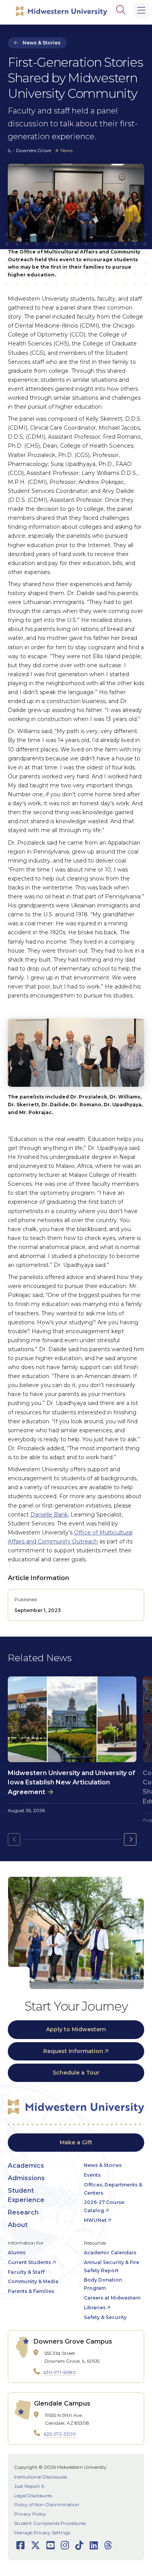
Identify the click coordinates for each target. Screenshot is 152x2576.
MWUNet (95, 2220)
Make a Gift (76, 2142)
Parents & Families (31, 2291)
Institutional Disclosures (41, 2477)
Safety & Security (105, 2317)
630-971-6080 (60, 2372)
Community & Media (33, 2281)
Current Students (29, 2262)
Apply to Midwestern (76, 2029)
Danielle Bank (49, 1515)
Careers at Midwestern (112, 2298)
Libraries (95, 2308)
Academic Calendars (110, 2253)
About (18, 2225)
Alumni (17, 2253)
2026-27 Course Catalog (104, 2206)
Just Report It (29, 2486)
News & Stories (42, 43)
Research (23, 2212)
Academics (26, 2166)
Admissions (26, 2178)
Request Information (73, 2051)
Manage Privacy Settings (42, 2533)
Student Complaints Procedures (50, 2523)
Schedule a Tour (76, 2073)
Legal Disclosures (33, 2495)
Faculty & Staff (26, 2272)
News (66, 150)
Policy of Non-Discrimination (47, 2504)
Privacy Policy (30, 2514)
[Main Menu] (141, 11)
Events (92, 2175)
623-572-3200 (60, 2434)
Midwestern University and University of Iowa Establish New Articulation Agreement (72, 1782)
